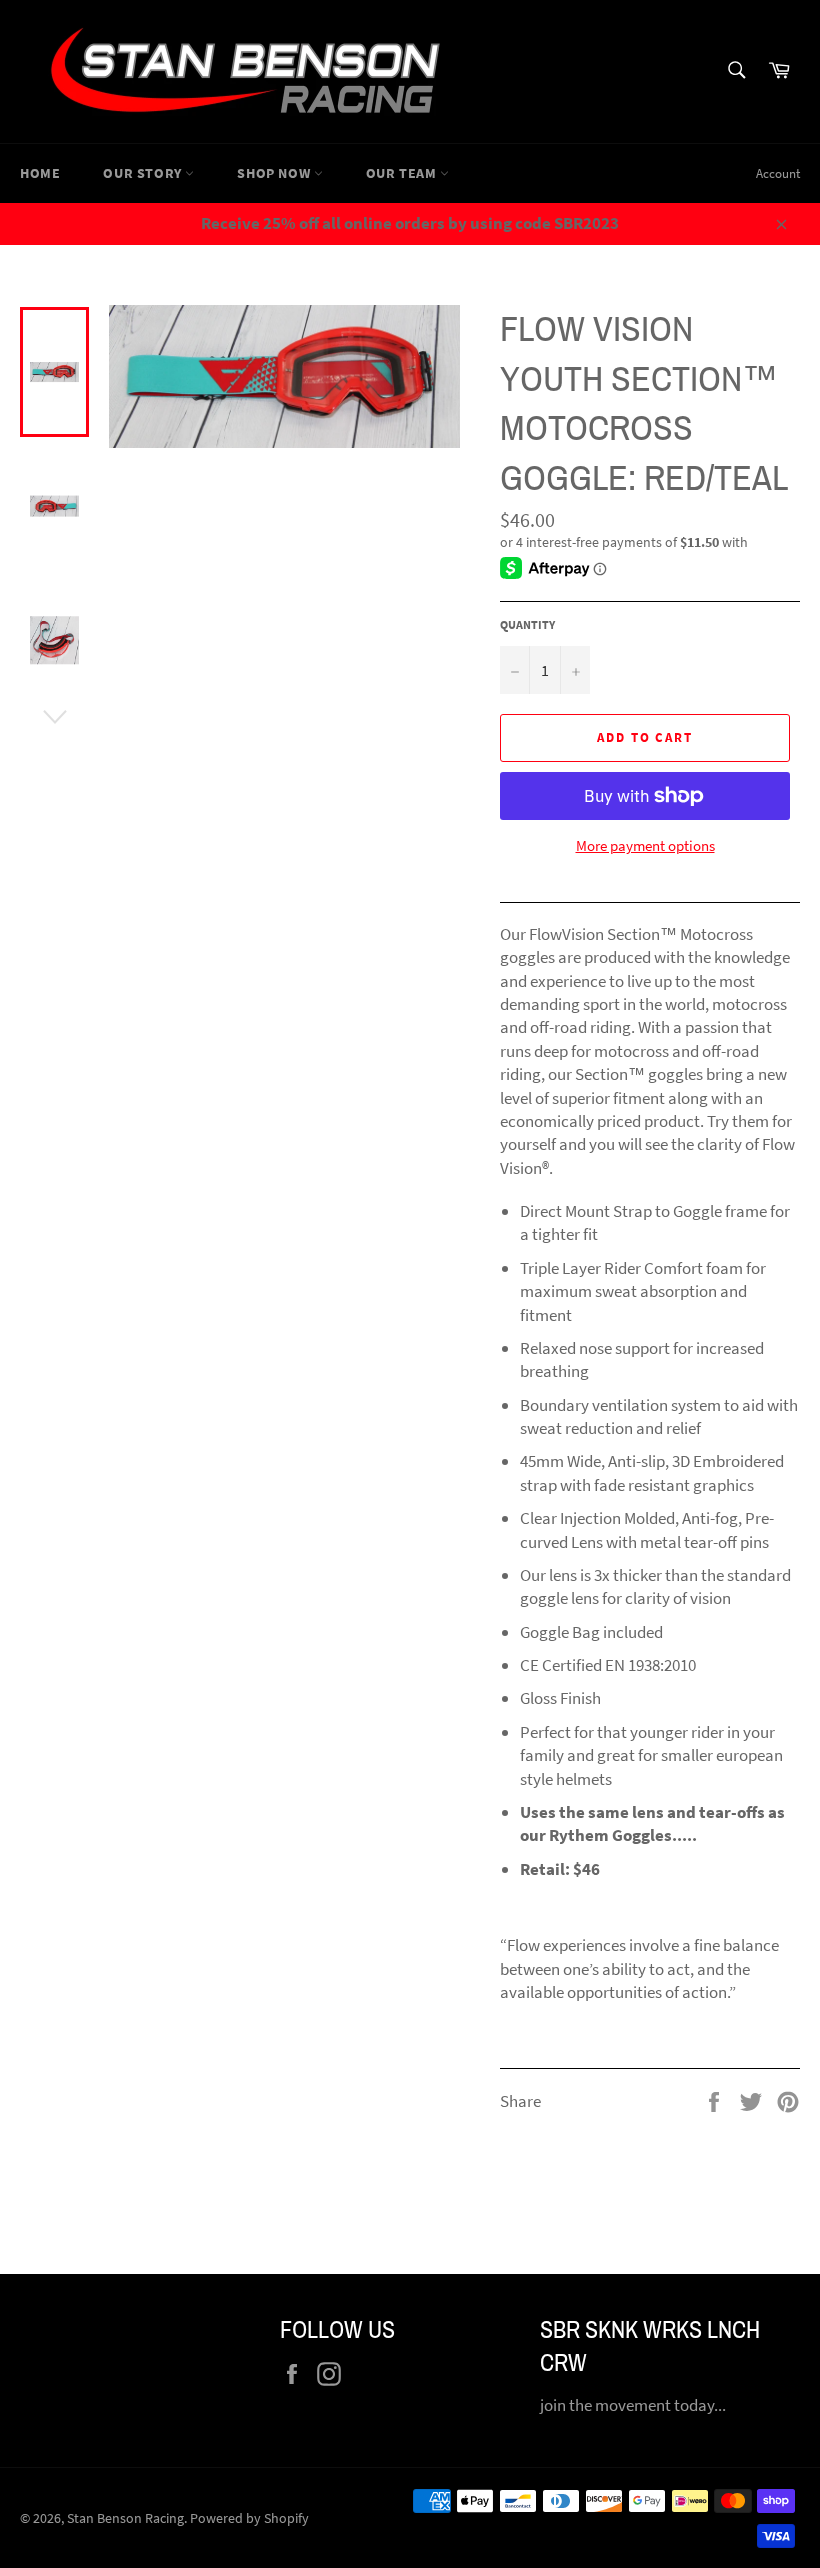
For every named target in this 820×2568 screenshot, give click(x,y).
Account (778, 173)
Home (40, 173)
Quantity (527, 624)
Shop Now (275, 173)
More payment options (645, 845)
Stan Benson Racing (125, 2518)
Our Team (403, 173)
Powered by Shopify (249, 2518)
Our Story (144, 173)
